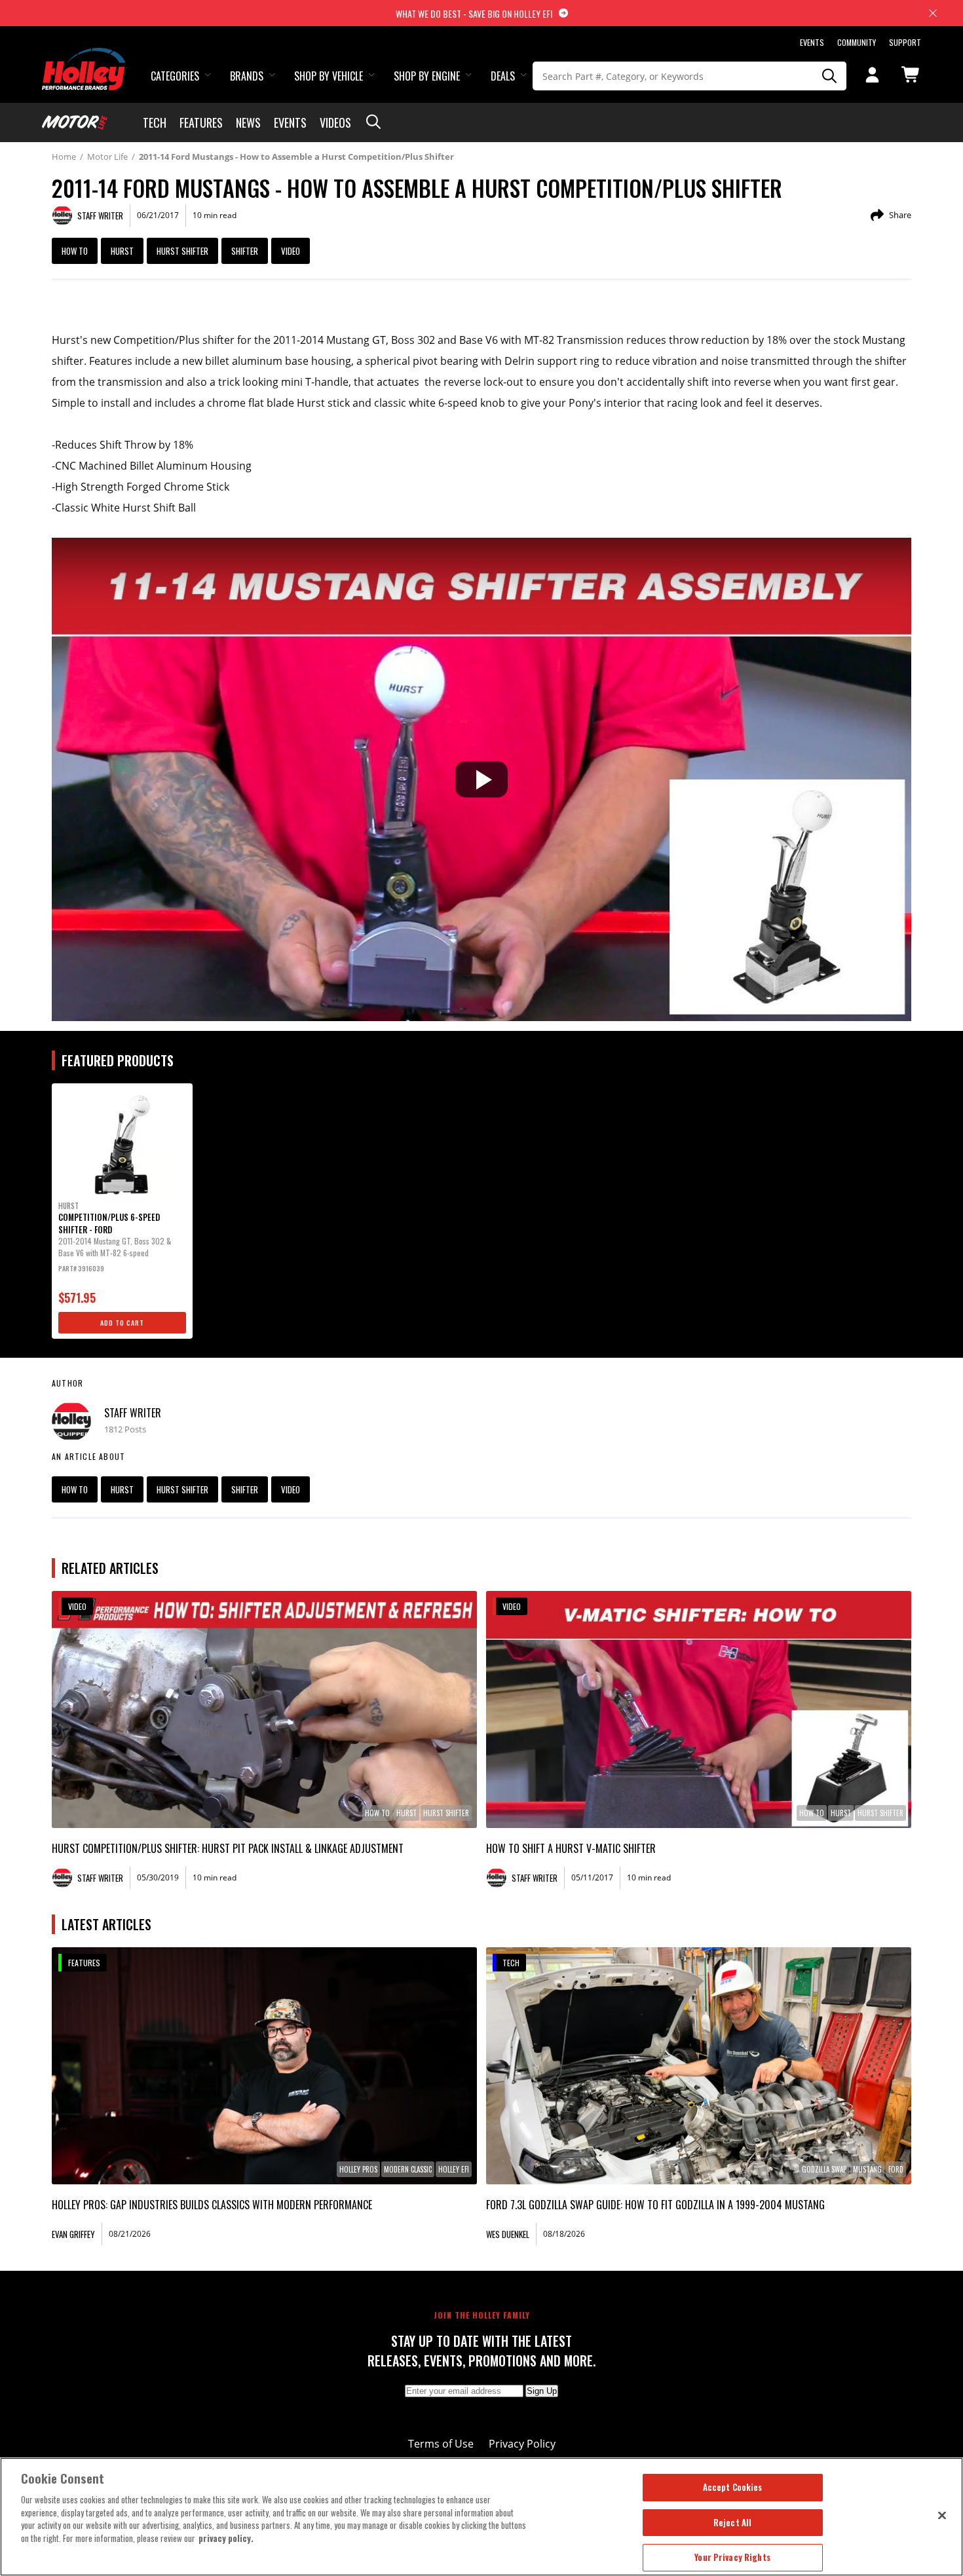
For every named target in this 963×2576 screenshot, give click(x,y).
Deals (503, 76)
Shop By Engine (427, 76)
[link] (264, 1709)
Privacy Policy (522, 2444)
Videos (335, 122)
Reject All (732, 2522)
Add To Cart (122, 1323)
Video (291, 251)
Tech (155, 122)
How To (75, 251)
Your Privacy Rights (732, 2557)
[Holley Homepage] (85, 57)
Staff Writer (133, 1413)
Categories (175, 76)
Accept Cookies (733, 2487)
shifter (245, 251)
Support (905, 42)
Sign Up (542, 2391)
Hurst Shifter (182, 251)
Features (201, 122)
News (248, 122)
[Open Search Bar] (373, 122)
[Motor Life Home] (75, 122)
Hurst (122, 251)
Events (812, 42)
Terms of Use (441, 2444)
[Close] (942, 2515)
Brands (247, 76)
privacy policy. (226, 2538)
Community (857, 42)
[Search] (830, 76)
